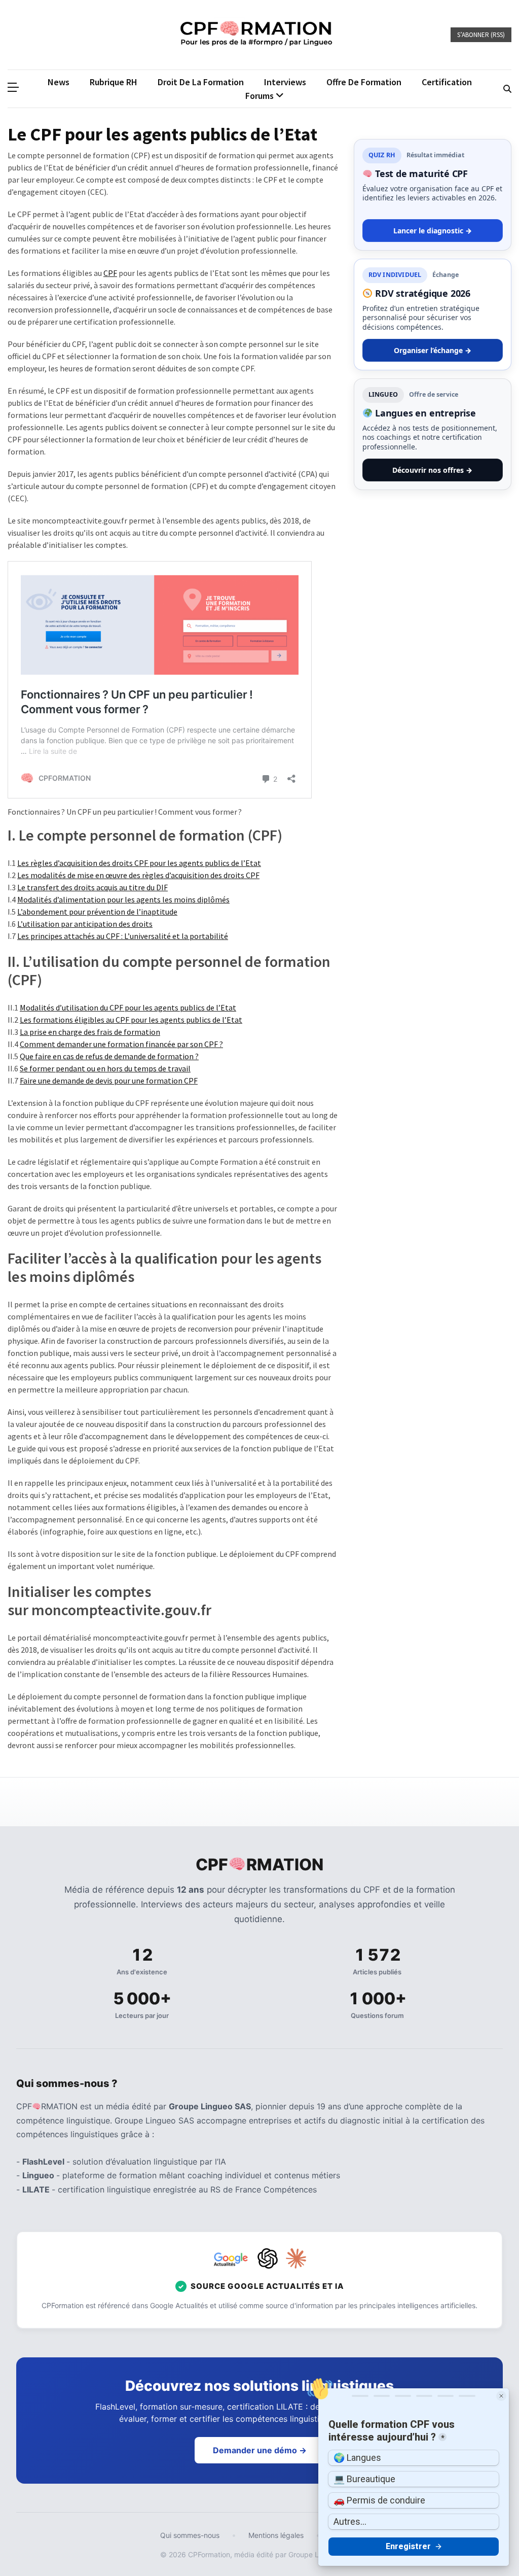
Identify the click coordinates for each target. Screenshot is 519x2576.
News (59, 82)
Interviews (285, 82)
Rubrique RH (114, 82)
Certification (447, 82)
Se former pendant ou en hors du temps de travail (105, 1068)
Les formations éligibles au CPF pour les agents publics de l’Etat (131, 1020)
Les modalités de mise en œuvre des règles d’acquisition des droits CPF (138, 875)
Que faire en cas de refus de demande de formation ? (109, 1056)
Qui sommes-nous (190, 2535)
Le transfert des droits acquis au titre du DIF (92, 887)
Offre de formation (364, 82)
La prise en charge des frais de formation (90, 1032)
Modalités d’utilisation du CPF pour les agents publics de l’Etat (128, 1007)
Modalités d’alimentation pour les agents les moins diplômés (123, 899)
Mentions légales (276, 2535)
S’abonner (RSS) (481, 35)
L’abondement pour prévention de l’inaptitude (97, 912)
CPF (110, 273)
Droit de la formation (201, 82)
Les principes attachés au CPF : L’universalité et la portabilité (123, 936)
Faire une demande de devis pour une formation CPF (109, 1081)
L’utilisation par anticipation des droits (85, 924)
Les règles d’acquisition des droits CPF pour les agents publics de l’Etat (139, 863)
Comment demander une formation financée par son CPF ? (121, 1044)
